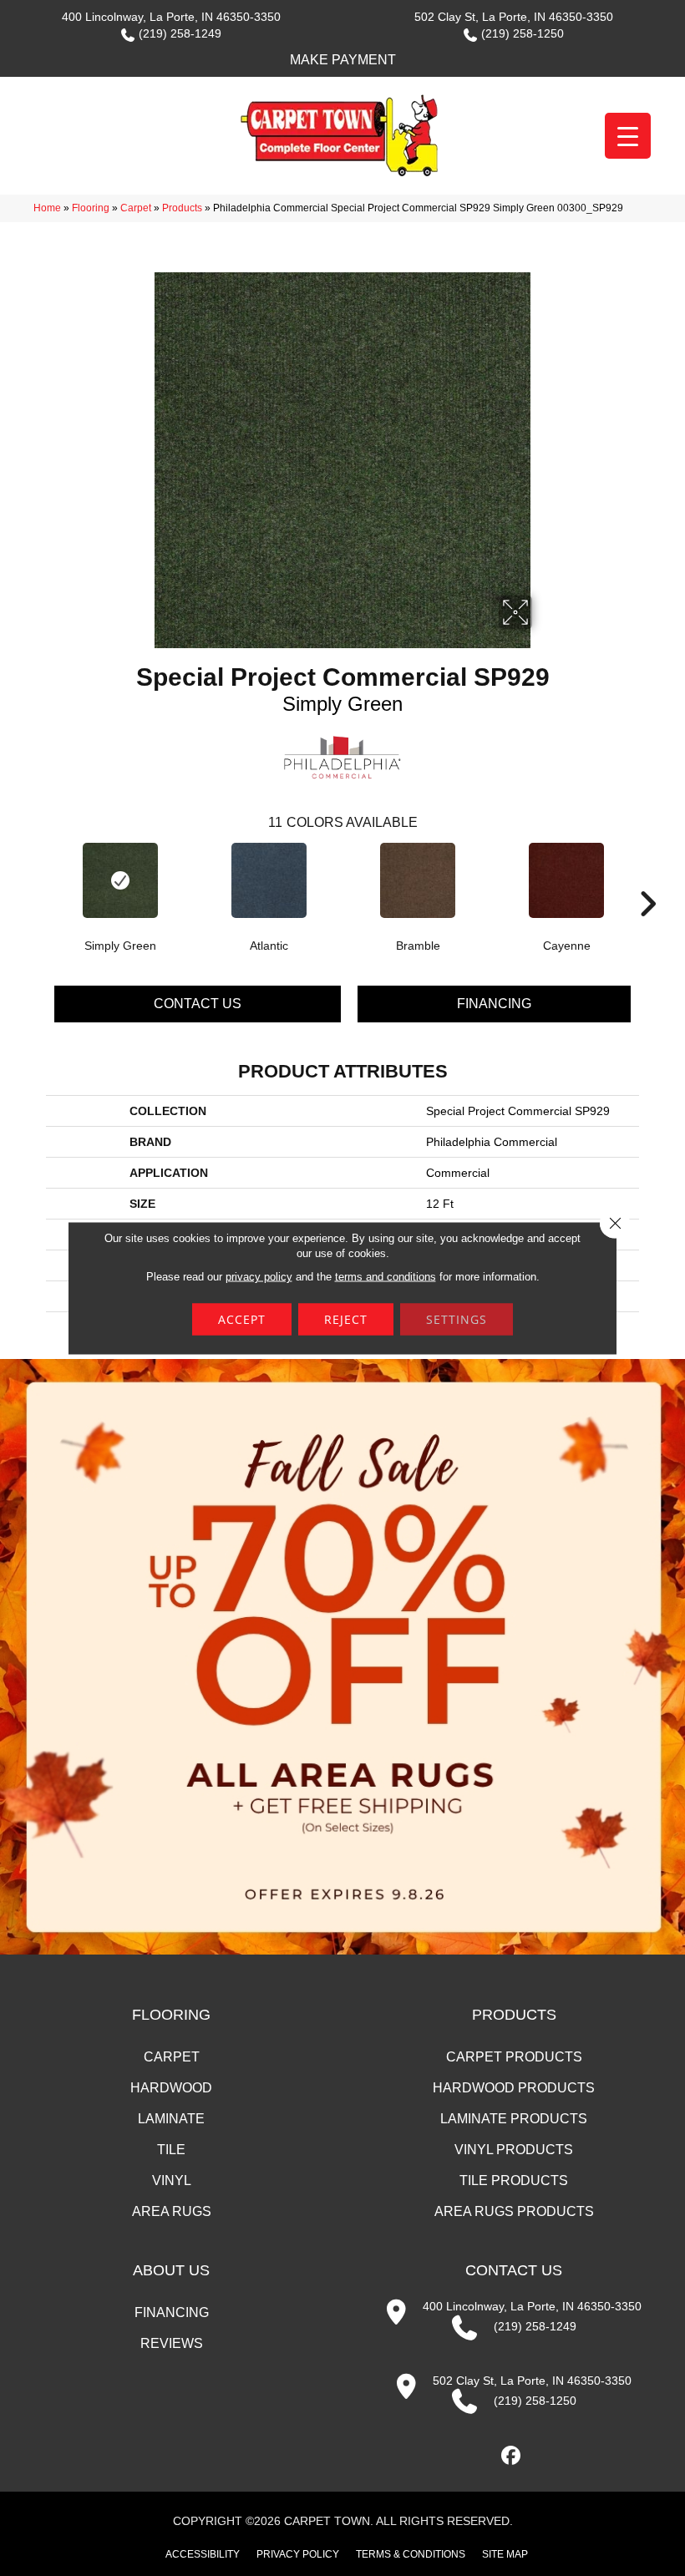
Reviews (172, 2343)
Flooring (91, 208)
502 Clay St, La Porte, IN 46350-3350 (514, 17)
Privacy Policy (298, 2554)
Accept (242, 1319)
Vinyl (172, 2180)
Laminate (171, 2119)
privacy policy (259, 1277)
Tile (171, 2150)
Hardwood (171, 2088)
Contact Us (198, 1004)
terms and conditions (386, 1277)
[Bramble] (418, 880)
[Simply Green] (120, 880)
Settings (457, 1319)
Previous (38, 879)
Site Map (505, 2554)
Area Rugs (172, 2211)
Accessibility (203, 2554)
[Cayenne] (566, 880)
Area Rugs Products (514, 2211)
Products (182, 208)
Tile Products (514, 2180)
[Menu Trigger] (628, 136)
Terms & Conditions (411, 2554)
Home (47, 208)
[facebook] (512, 2456)
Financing (494, 1004)
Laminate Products (514, 2119)
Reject (346, 1319)
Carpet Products (514, 2057)
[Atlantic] (269, 880)
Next (647, 879)
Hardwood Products (514, 2088)
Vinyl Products (514, 2150)
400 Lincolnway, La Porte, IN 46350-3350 (171, 17)
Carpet (136, 208)
